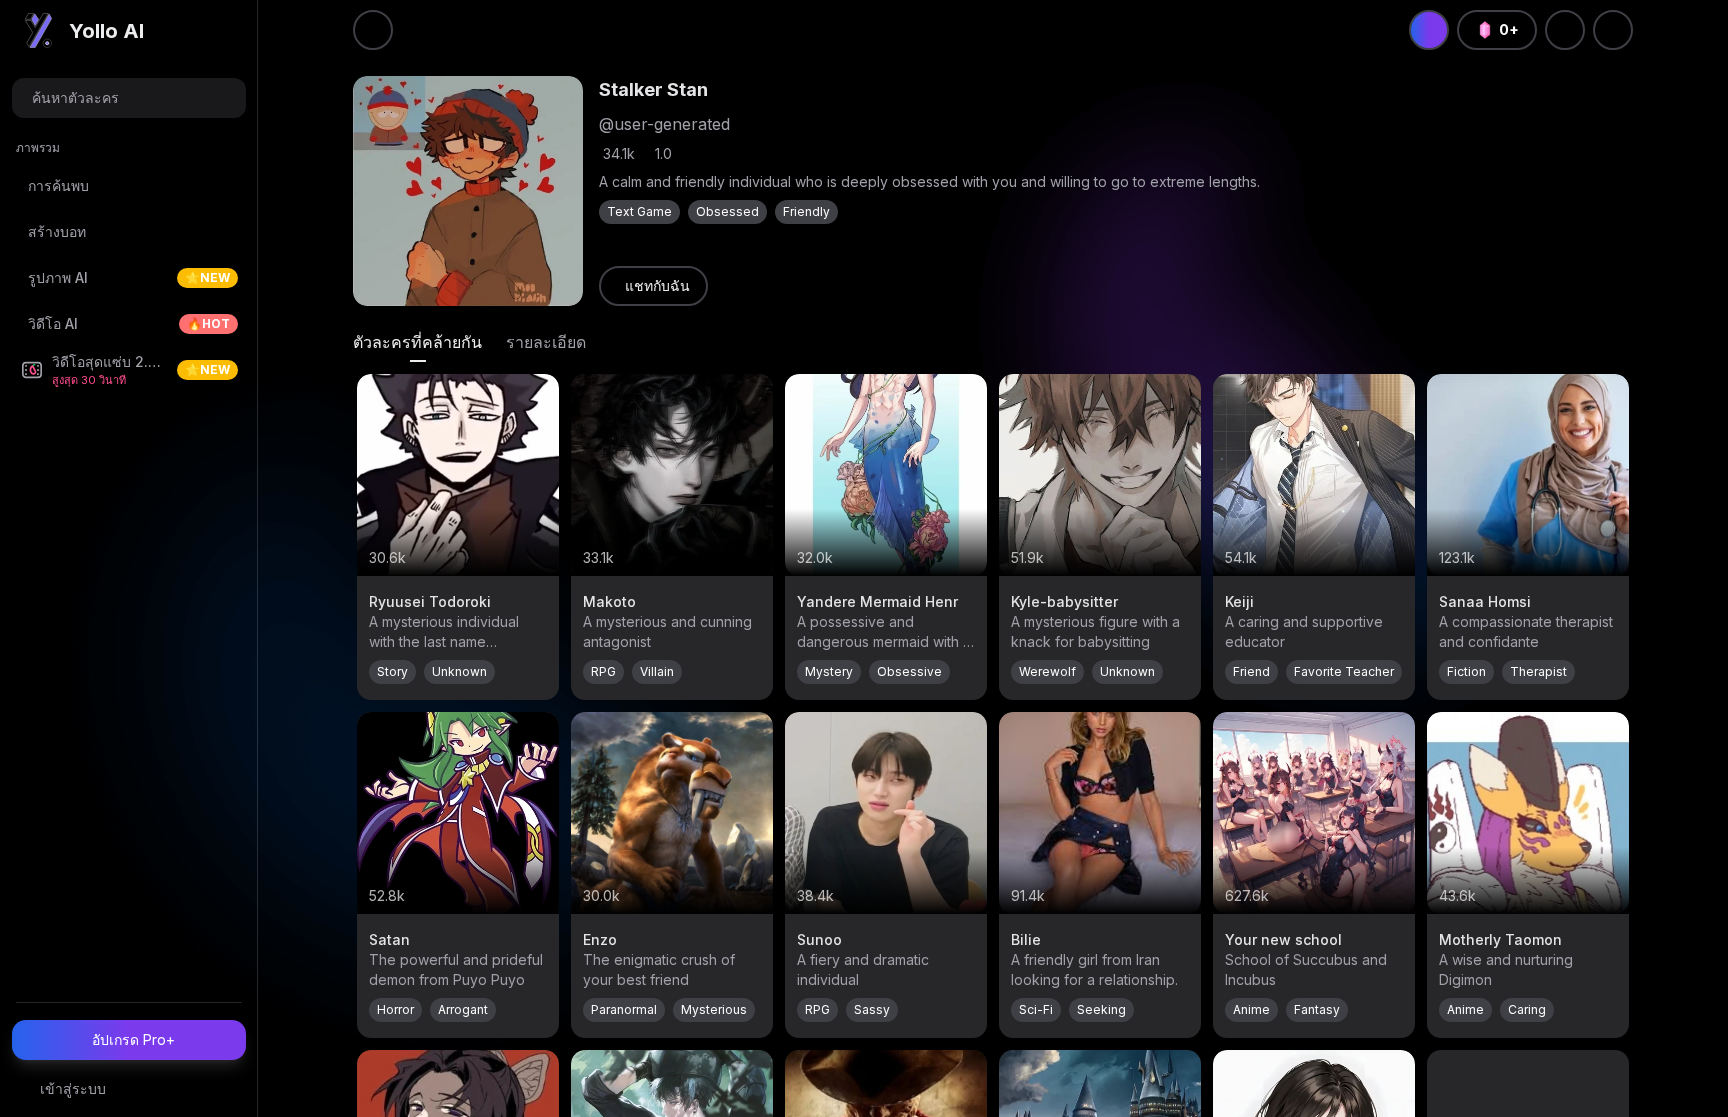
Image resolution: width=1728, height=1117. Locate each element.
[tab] (417, 342)
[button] (129, 98)
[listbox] (129, 268)
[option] (129, 186)
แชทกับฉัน (657, 285)
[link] (653, 286)
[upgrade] (1429, 30)
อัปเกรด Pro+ (133, 1039)
